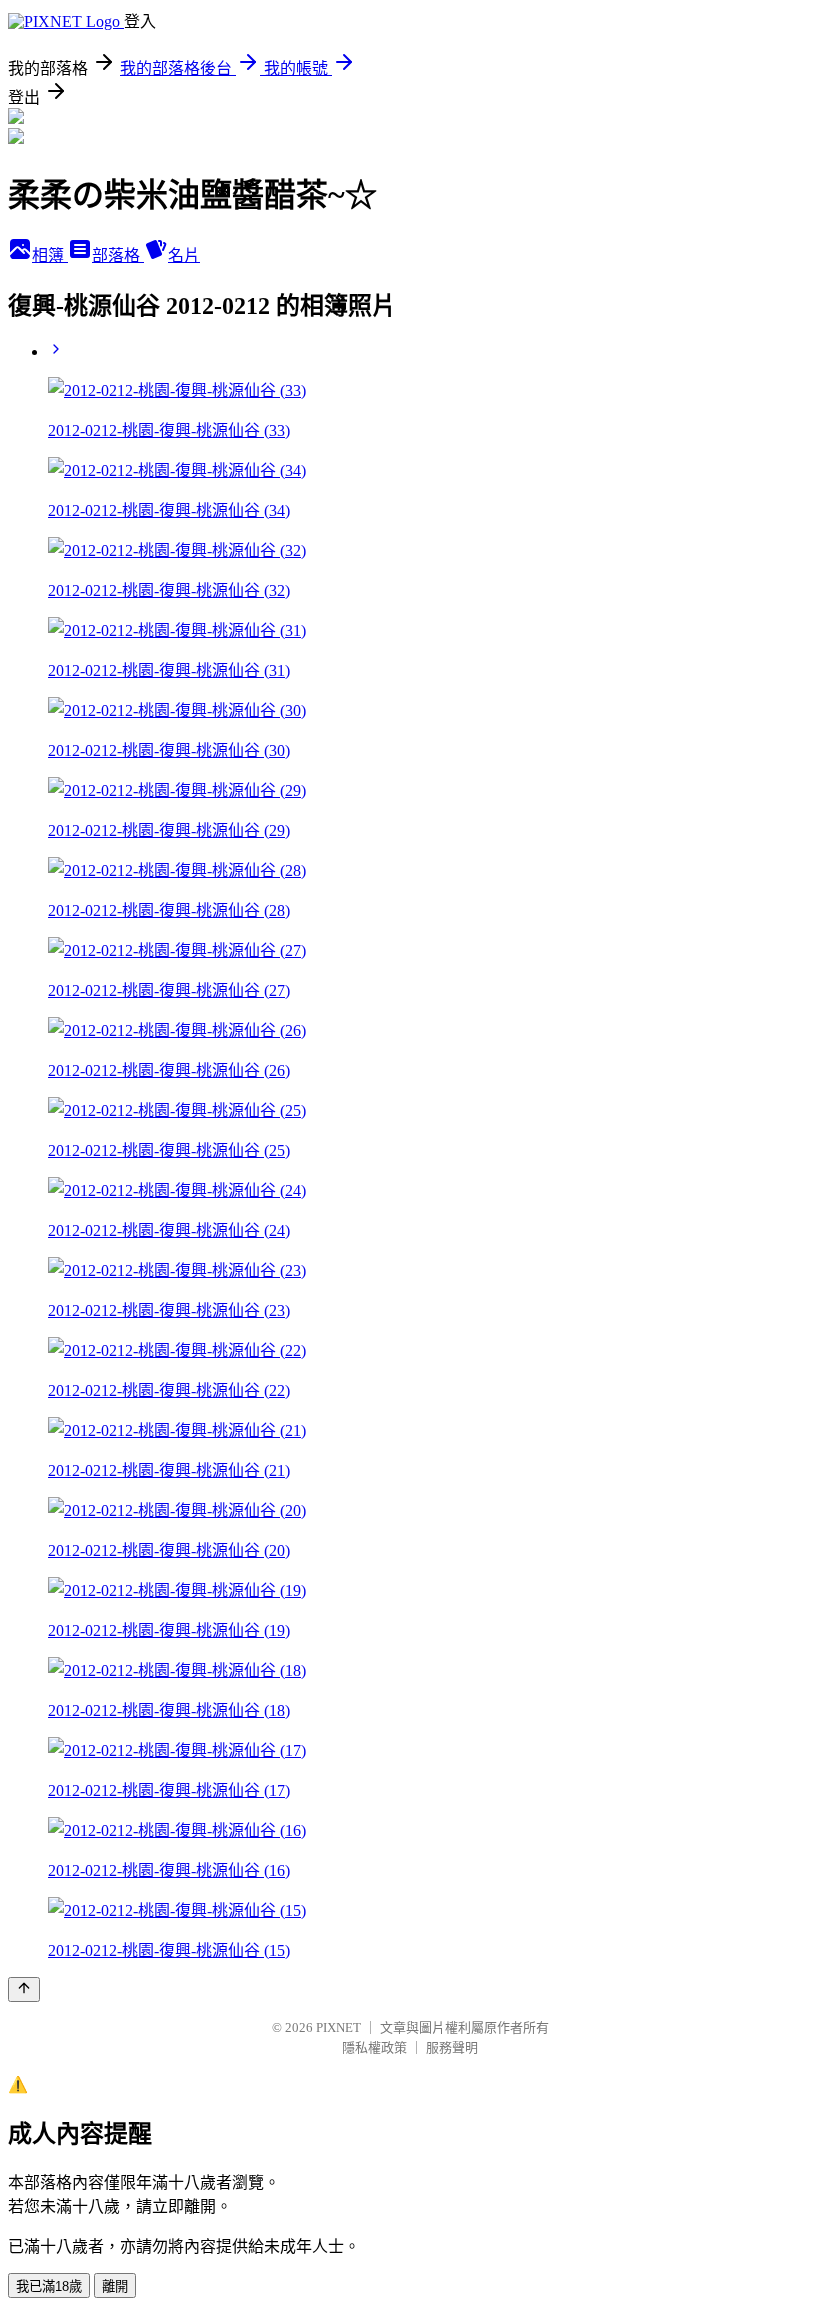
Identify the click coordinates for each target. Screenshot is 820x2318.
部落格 (118, 255)
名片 (184, 255)
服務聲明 (452, 2047)
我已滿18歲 (49, 2286)
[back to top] (24, 1989)
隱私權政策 (374, 2047)
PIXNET (338, 2027)
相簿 (50, 255)
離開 (115, 2286)
